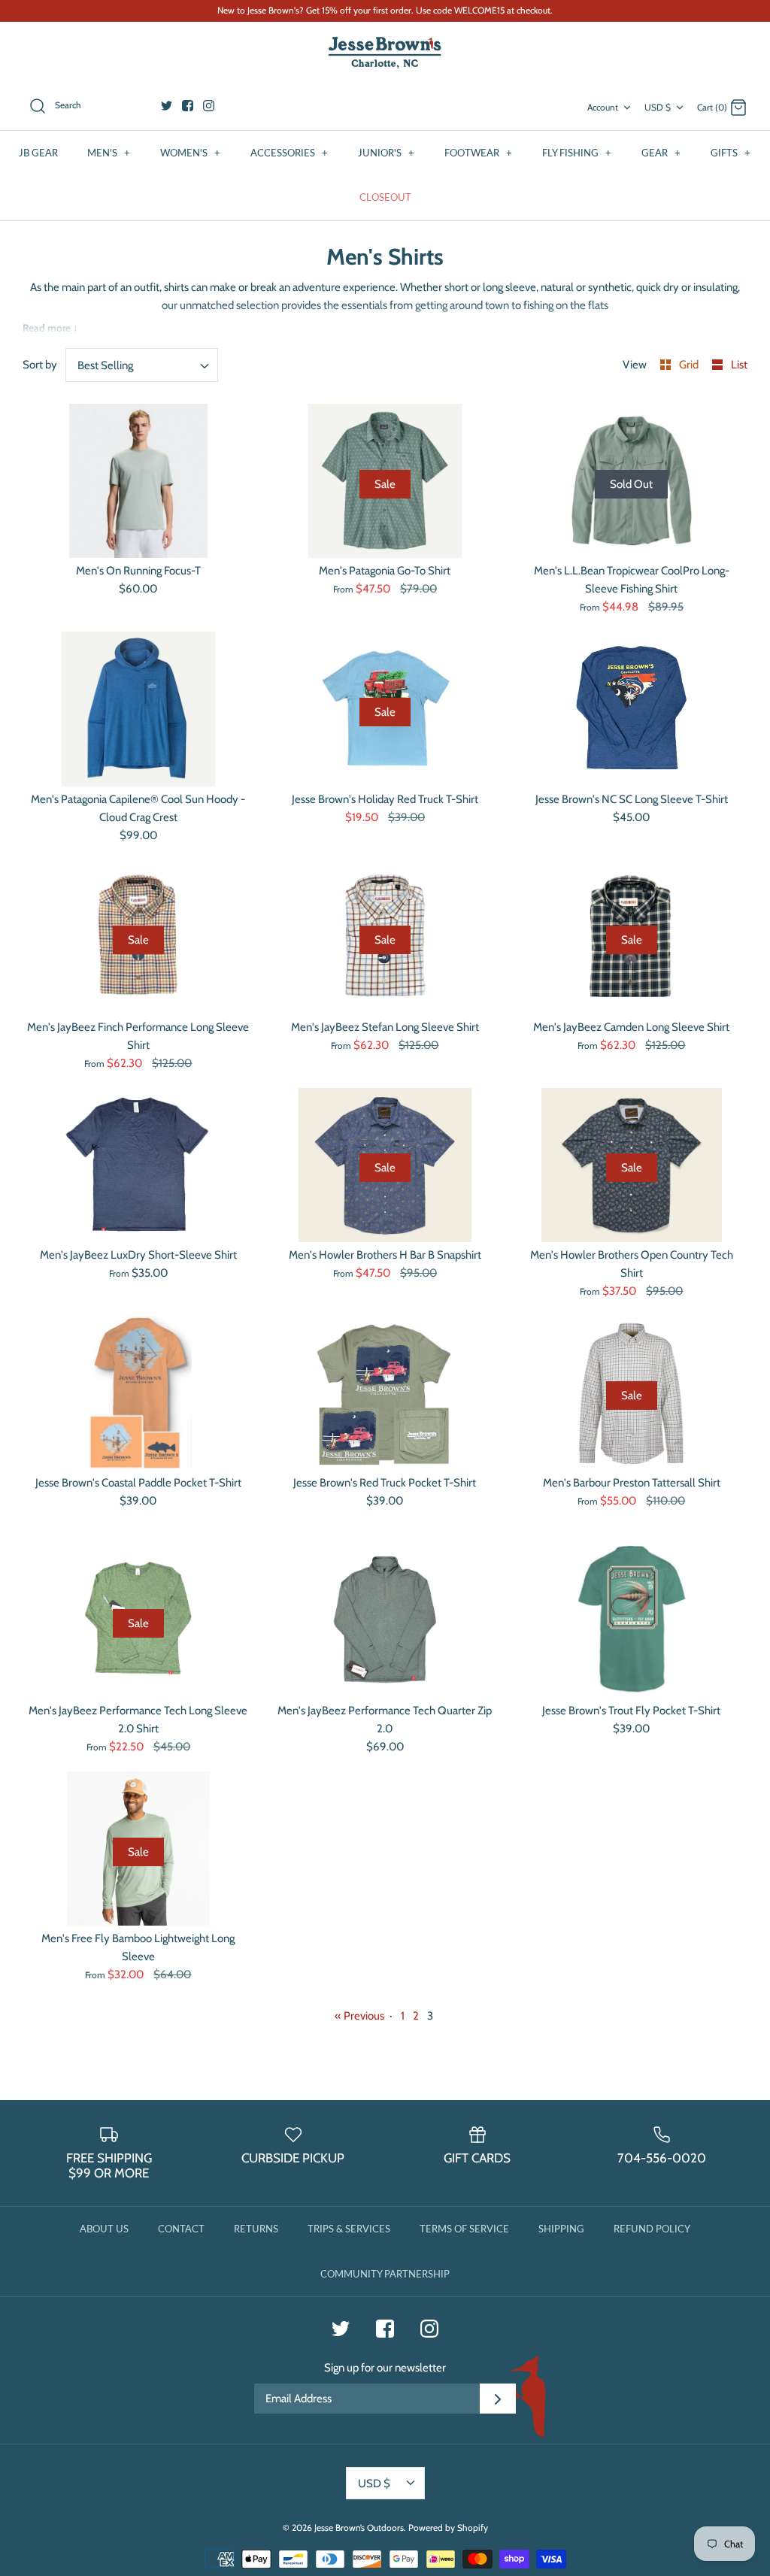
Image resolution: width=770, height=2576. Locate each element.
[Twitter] (167, 106)
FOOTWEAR (478, 153)
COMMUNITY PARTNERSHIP (385, 2274)
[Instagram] (209, 106)
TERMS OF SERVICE (464, 2229)
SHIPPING (561, 2229)
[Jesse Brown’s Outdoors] (385, 53)
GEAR (661, 153)
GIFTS (731, 153)
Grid (690, 365)
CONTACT (181, 2229)
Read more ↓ (50, 328)
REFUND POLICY (652, 2229)
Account (603, 107)
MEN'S (109, 153)
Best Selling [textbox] (105, 365)
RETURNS (256, 2229)
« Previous (359, 2016)
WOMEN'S (190, 153)
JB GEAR (38, 153)
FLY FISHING (577, 153)
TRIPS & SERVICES (349, 2229)
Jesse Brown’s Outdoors (359, 2528)
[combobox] (142, 365)
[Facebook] (188, 106)
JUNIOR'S (386, 153)
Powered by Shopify (448, 2528)
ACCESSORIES (289, 153)
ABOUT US (104, 2229)
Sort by (40, 365)
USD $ (658, 107)
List (739, 365)
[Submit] (498, 2399)
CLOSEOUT (385, 197)
